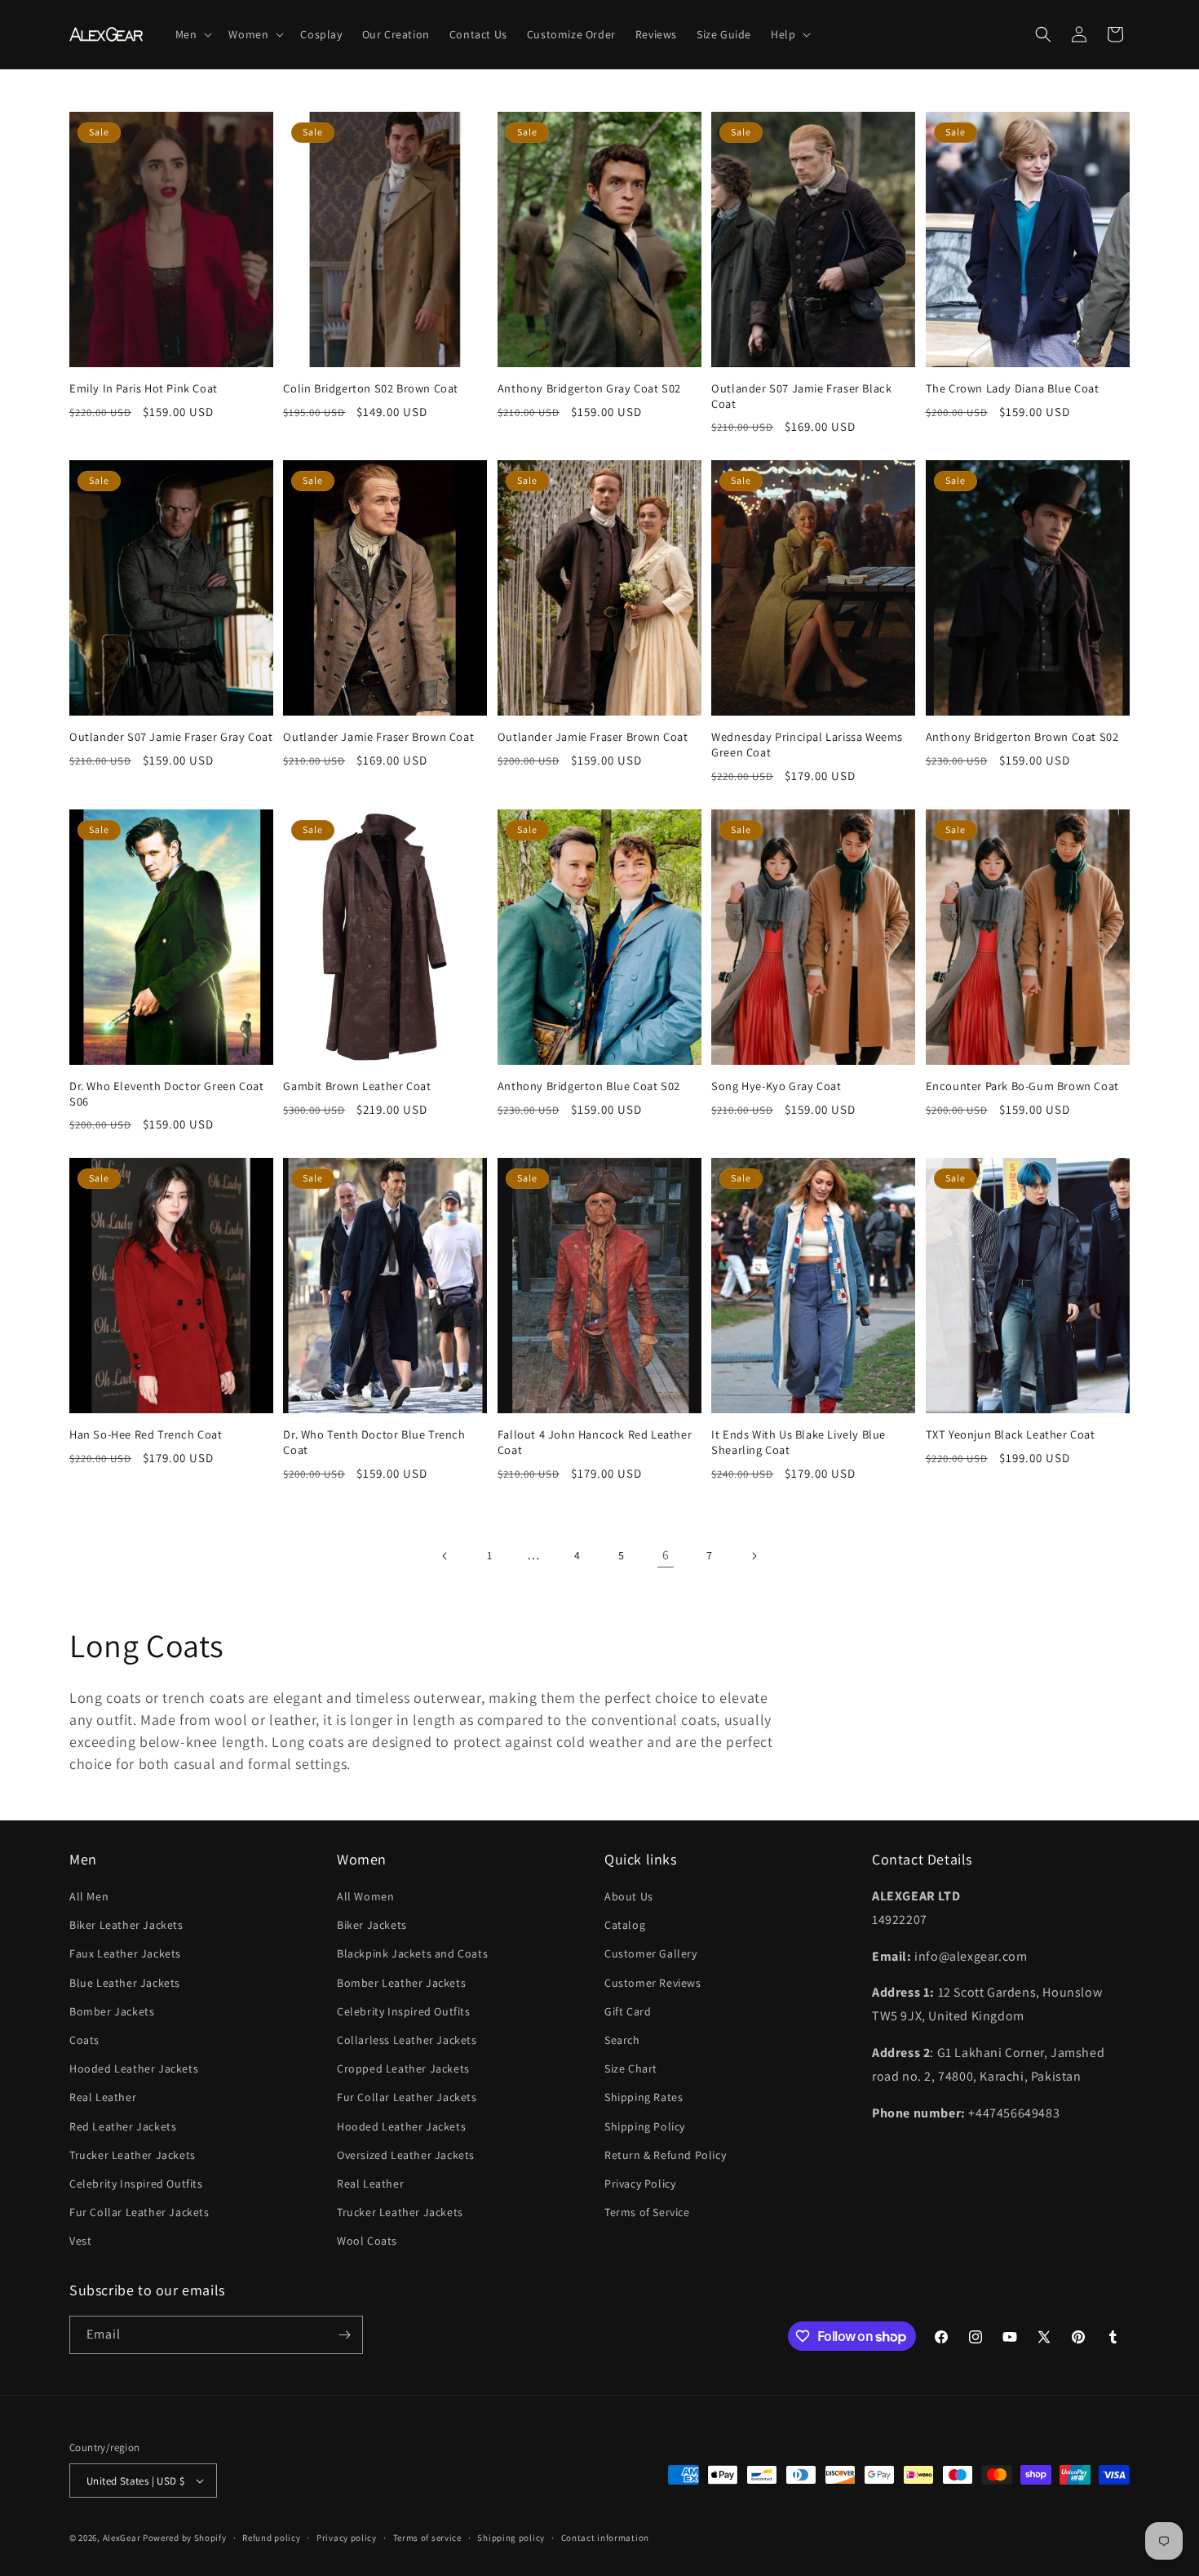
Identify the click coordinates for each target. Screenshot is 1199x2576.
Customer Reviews (653, 1983)
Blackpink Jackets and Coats (412, 1953)
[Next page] (754, 1556)
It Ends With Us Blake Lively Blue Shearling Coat (799, 1442)
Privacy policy (347, 2538)
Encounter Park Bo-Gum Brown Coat (1022, 1086)
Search (622, 2040)
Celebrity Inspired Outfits (136, 2184)
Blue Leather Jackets (125, 1983)
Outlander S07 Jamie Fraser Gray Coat (171, 737)
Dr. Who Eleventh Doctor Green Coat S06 (166, 1094)
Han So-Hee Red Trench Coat (146, 1434)
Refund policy (271, 2538)
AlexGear (122, 2538)
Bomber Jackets (112, 2011)
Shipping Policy (645, 2126)
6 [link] (666, 1555)
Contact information (605, 2538)
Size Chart (631, 2068)
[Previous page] (445, 1556)
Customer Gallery (651, 1953)
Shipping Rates (644, 2097)
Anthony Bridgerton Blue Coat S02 (589, 1086)
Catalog (625, 1925)
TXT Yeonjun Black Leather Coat (1011, 1434)
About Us (629, 1896)
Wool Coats (367, 2241)
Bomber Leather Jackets (401, 1983)
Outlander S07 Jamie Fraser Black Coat (801, 396)
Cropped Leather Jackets (403, 2068)
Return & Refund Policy (665, 2155)
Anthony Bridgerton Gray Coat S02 (589, 388)
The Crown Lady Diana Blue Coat (1013, 388)
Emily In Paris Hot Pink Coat (144, 388)
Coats (84, 2040)
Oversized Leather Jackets (406, 2155)
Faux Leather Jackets (125, 1953)
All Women (365, 1896)
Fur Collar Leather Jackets (139, 2212)
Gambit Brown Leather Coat (357, 1086)
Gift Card (628, 2011)
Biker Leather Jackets (126, 1925)
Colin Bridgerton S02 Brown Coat (371, 388)
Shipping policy (511, 2538)
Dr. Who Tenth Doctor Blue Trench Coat (374, 1442)
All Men (89, 1896)
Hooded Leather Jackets (134, 2068)
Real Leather (103, 2097)
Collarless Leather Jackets (407, 2040)
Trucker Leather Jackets (133, 2155)
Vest (80, 2241)
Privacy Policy (640, 2184)
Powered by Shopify (185, 2538)
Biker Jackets (372, 1925)
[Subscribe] (344, 2335)
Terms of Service (647, 2212)
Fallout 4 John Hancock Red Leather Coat (595, 1442)
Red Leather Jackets (123, 2126)
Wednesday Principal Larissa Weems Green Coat (807, 745)
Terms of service (427, 2538)
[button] (192, 34)
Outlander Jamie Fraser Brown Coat (378, 737)
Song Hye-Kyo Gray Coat (776, 1086)
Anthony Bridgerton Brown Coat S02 (1022, 737)
